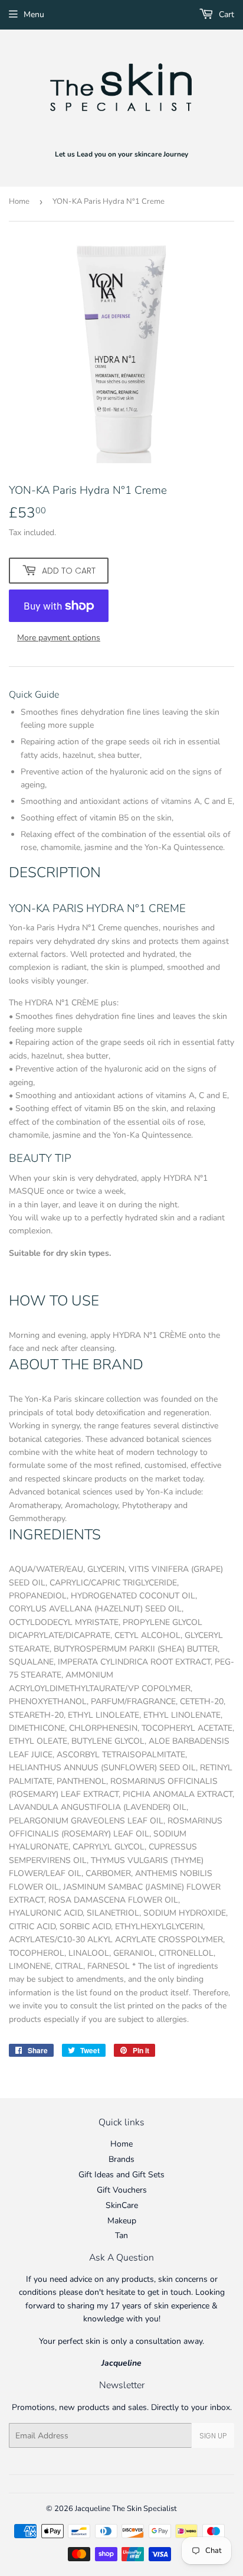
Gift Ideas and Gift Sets (121, 2175)
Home (19, 201)
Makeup (122, 2221)
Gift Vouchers (122, 2190)
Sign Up (213, 2436)
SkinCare (122, 2205)
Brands (121, 2159)
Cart (225, 14)
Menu (34, 14)
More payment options (59, 638)
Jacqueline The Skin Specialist (126, 2509)
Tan (121, 2235)
